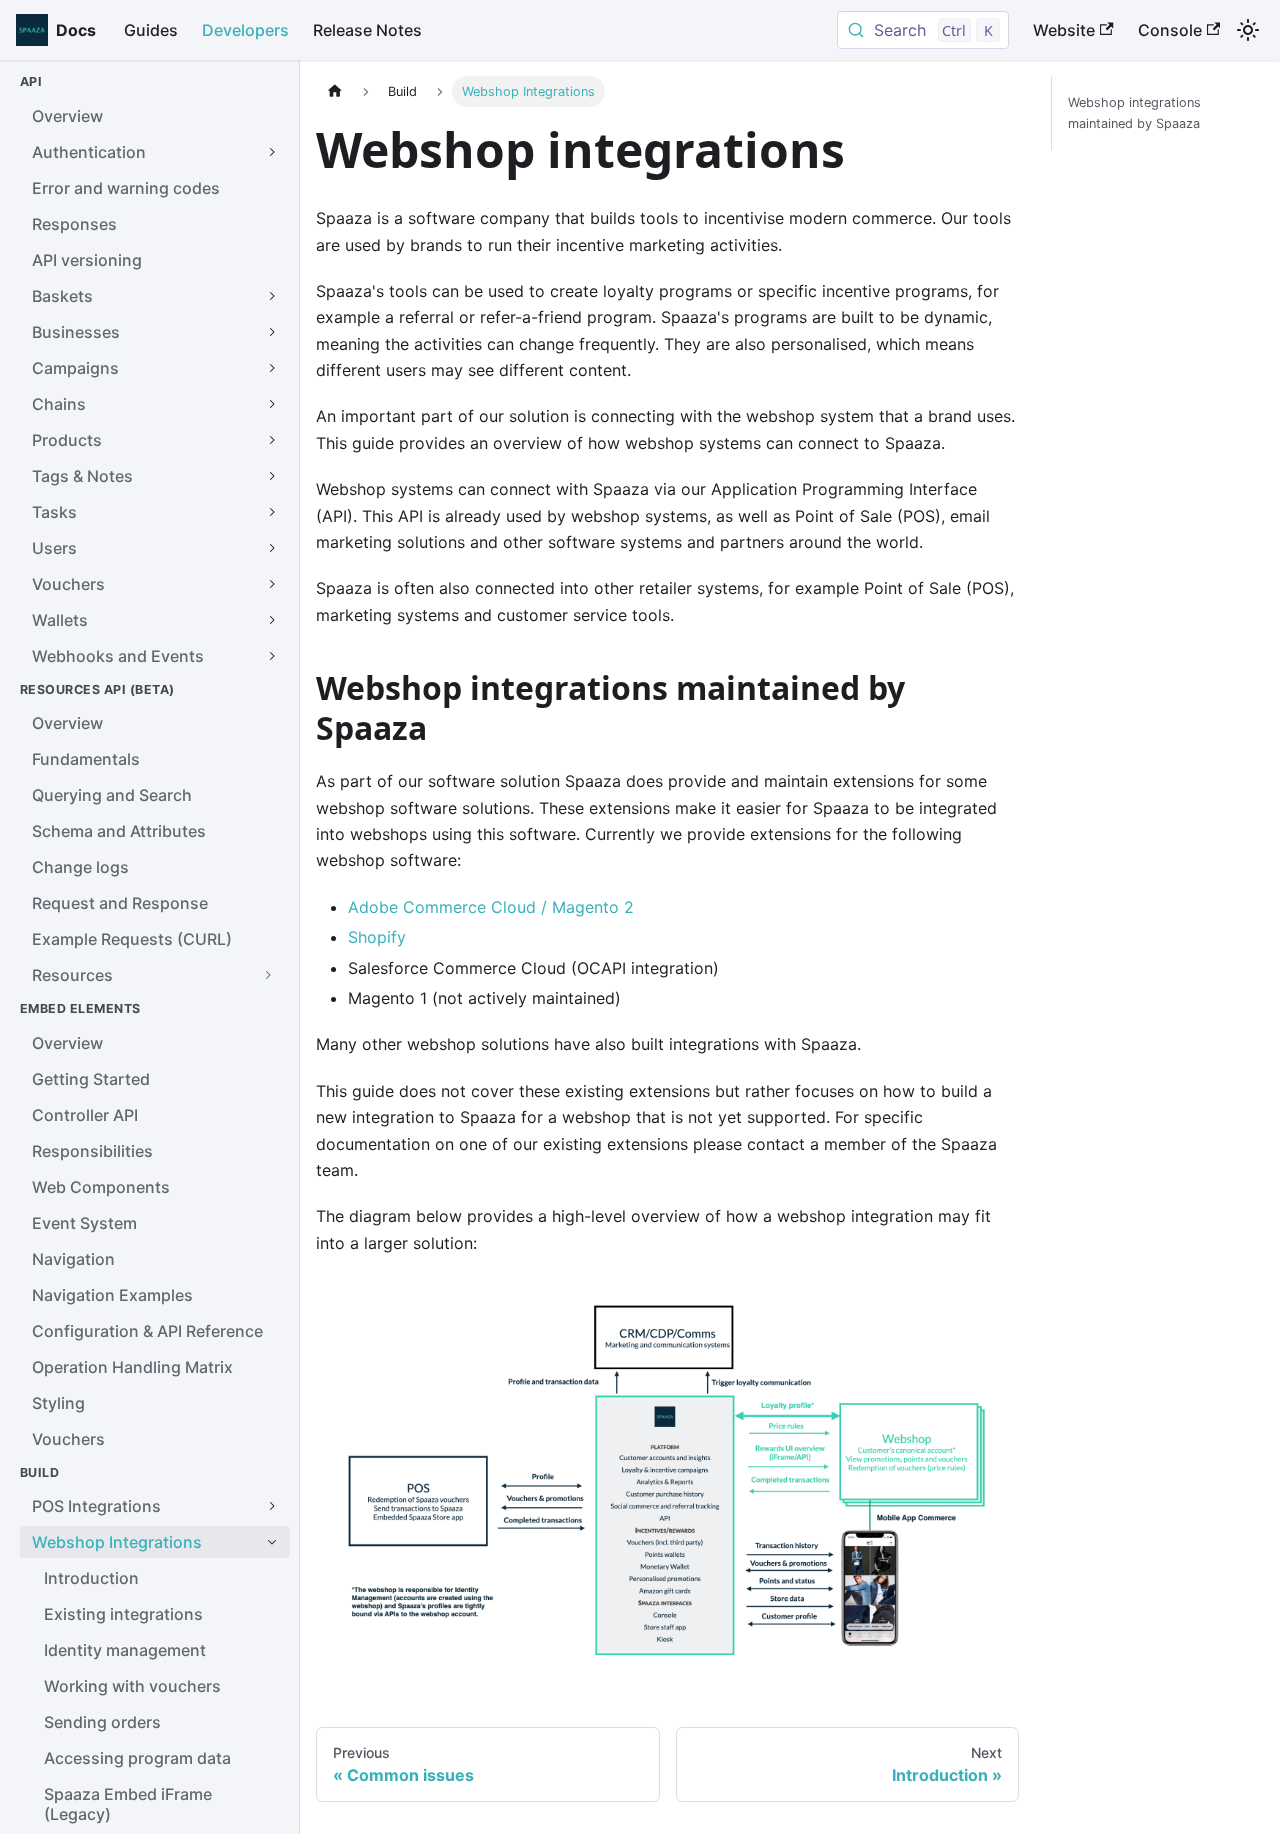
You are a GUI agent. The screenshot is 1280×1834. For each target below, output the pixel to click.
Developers (245, 30)
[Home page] (335, 91)
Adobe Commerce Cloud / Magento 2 (491, 907)
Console (1170, 30)
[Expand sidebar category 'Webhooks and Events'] (272, 656)
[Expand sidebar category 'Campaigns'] (272, 368)
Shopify (377, 937)
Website (1064, 30)
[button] (155, 975)
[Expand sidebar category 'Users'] (272, 548)
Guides (151, 30)
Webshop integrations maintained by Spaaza (1134, 113)
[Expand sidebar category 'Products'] (272, 440)
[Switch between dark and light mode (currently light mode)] (1248, 30)
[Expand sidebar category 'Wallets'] (272, 620)
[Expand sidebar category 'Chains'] (272, 404)
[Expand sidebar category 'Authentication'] (272, 152)
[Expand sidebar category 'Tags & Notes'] (272, 476)
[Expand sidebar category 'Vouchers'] (272, 584)
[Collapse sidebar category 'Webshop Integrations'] (272, 1542)
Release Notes (367, 30)
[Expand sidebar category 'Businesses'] (272, 332)
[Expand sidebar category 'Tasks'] (272, 512)
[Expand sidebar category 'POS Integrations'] (272, 1506)
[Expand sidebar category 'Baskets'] (272, 296)
